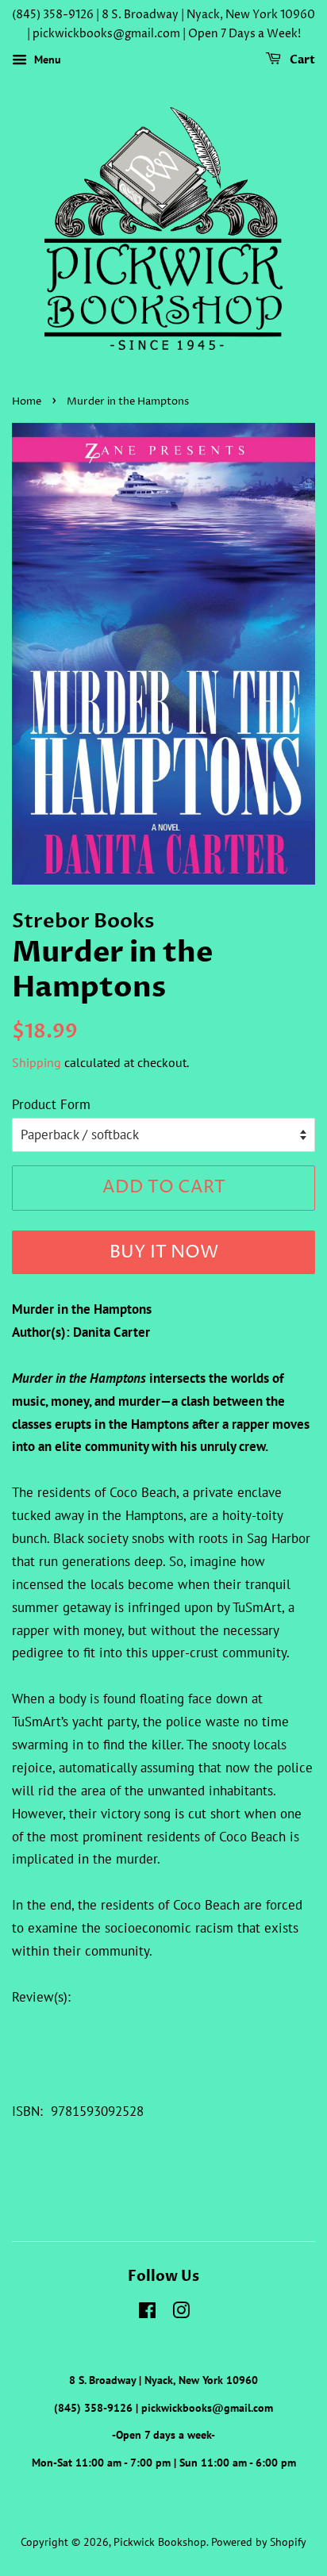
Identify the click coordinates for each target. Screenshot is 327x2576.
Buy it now (164, 1253)
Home (27, 402)
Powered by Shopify (259, 2541)
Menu (46, 60)
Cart (301, 60)
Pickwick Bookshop (160, 2541)
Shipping (37, 1062)
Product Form (51, 1104)
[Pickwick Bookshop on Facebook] (147, 2313)
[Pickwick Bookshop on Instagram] (181, 2313)
